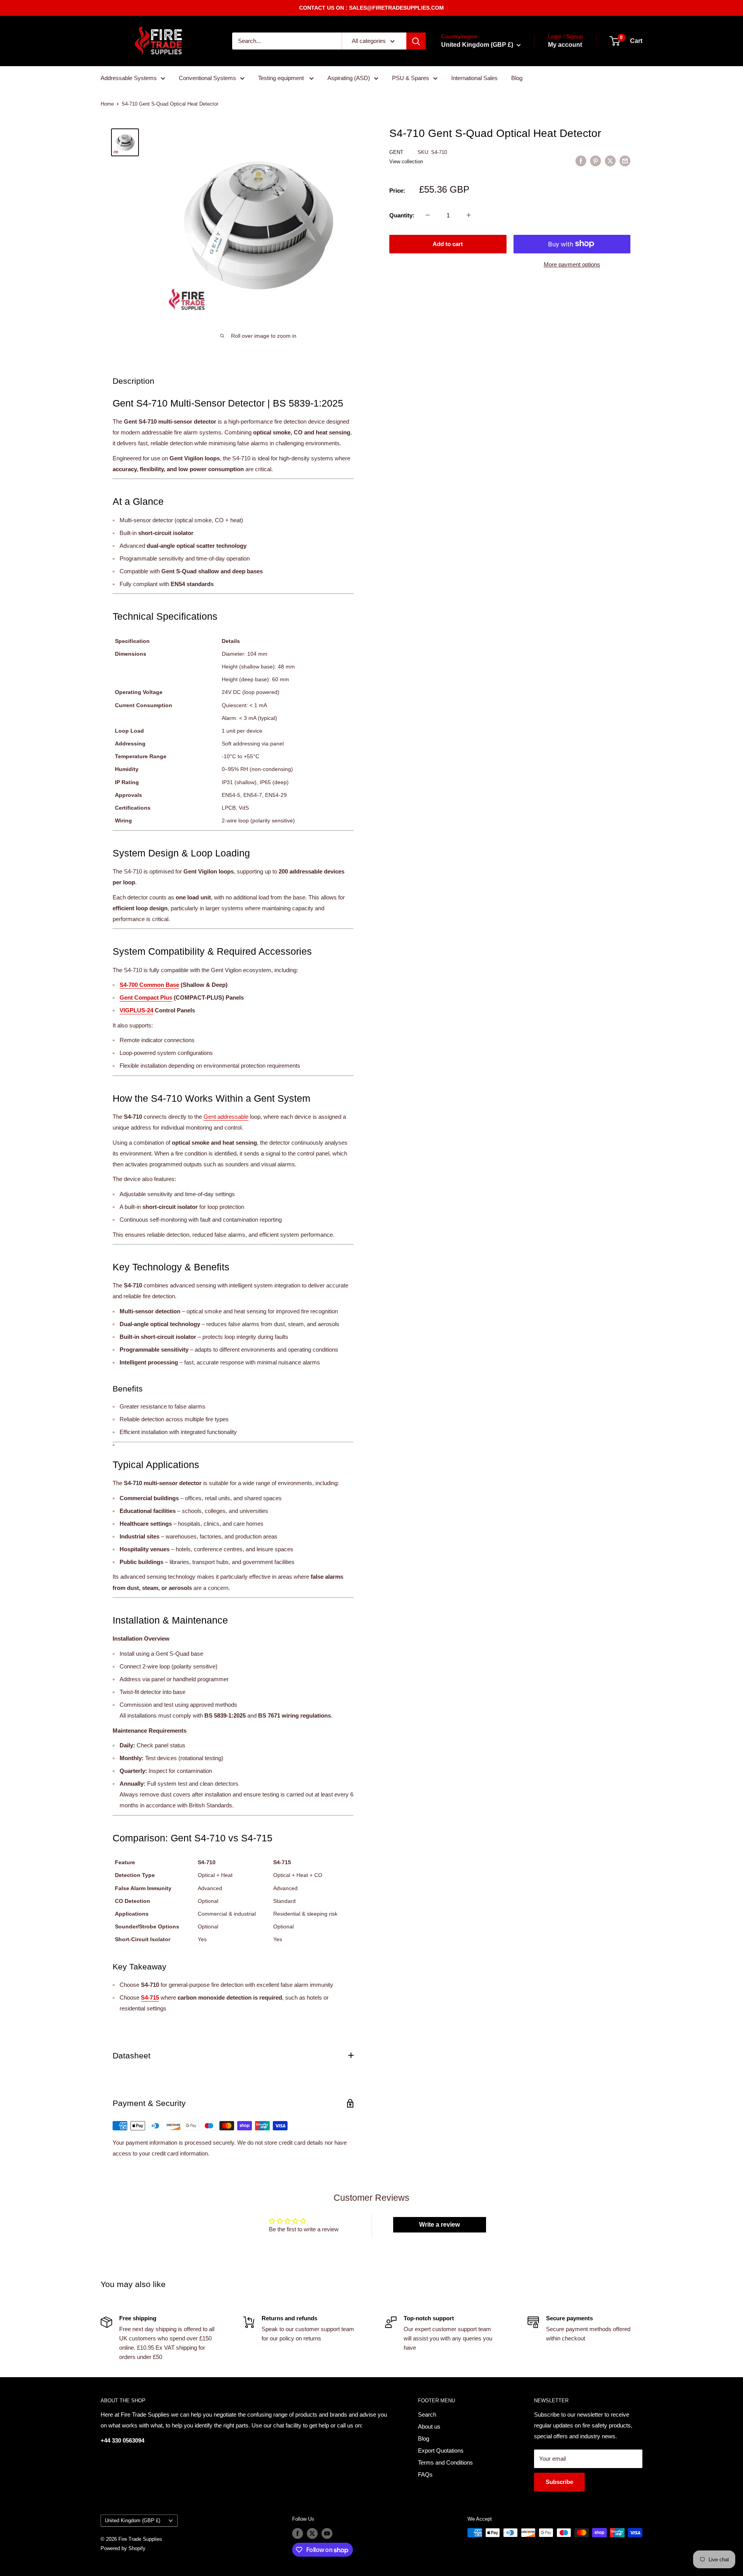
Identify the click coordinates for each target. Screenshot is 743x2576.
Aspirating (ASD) (349, 78)
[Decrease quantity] (428, 215)
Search (427, 2414)
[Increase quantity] (469, 215)
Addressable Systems (129, 78)
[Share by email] (625, 161)
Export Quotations (441, 2450)
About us (429, 2426)
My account (565, 45)
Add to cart (448, 244)
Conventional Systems (207, 78)
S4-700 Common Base (149, 985)
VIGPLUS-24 (136, 1010)
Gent (397, 152)
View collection (406, 162)
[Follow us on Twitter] (312, 2533)
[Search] (416, 41)
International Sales (474, 78)
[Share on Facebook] (581, 161)
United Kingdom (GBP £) (133, 2520)
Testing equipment (282, 78)
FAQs (425, 2474)
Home (107, 104)
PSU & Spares (411, 78)
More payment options (572, 264)
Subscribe (559, 2482)
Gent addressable (226, 1117)
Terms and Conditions (445, 2462)
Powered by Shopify (123, 2548)
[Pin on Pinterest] (596, 161)
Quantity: (402, 215)
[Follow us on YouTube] (327, 2533)
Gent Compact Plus (146, 997)
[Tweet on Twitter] (610, 161)
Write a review (439, 2225)
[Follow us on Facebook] (298, 2533)
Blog (517, 78)
